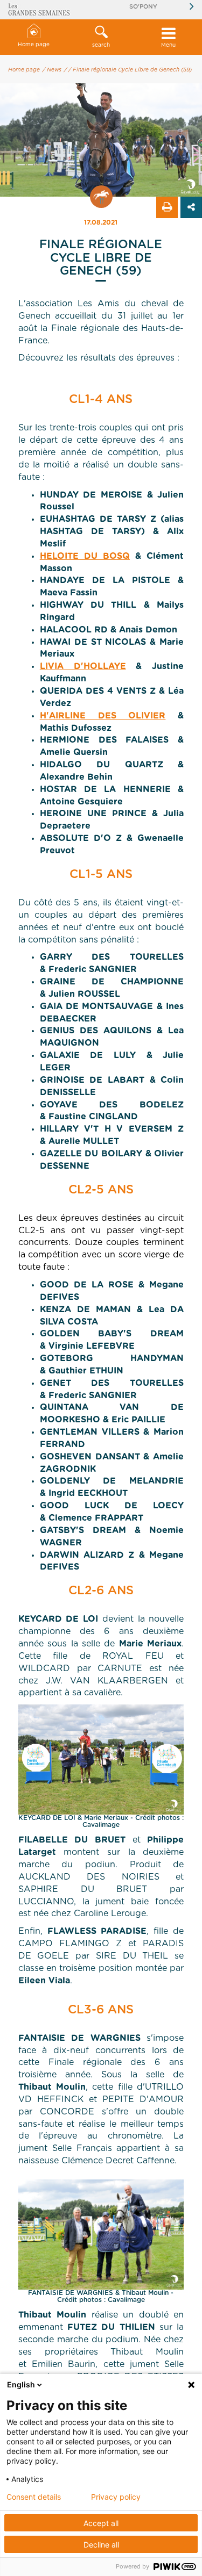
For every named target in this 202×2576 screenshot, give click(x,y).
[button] (101, 37)
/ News (52, 70)
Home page (34, 45)
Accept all (101, 2523)
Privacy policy (116, 2497)
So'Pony (143, 7)
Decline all (101, 2545)
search (101, 45)
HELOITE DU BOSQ (85, 556)
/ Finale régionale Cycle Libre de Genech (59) (130, 70)
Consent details (34, 2497)
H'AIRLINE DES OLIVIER (103, 716)
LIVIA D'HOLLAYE (83, 666)
